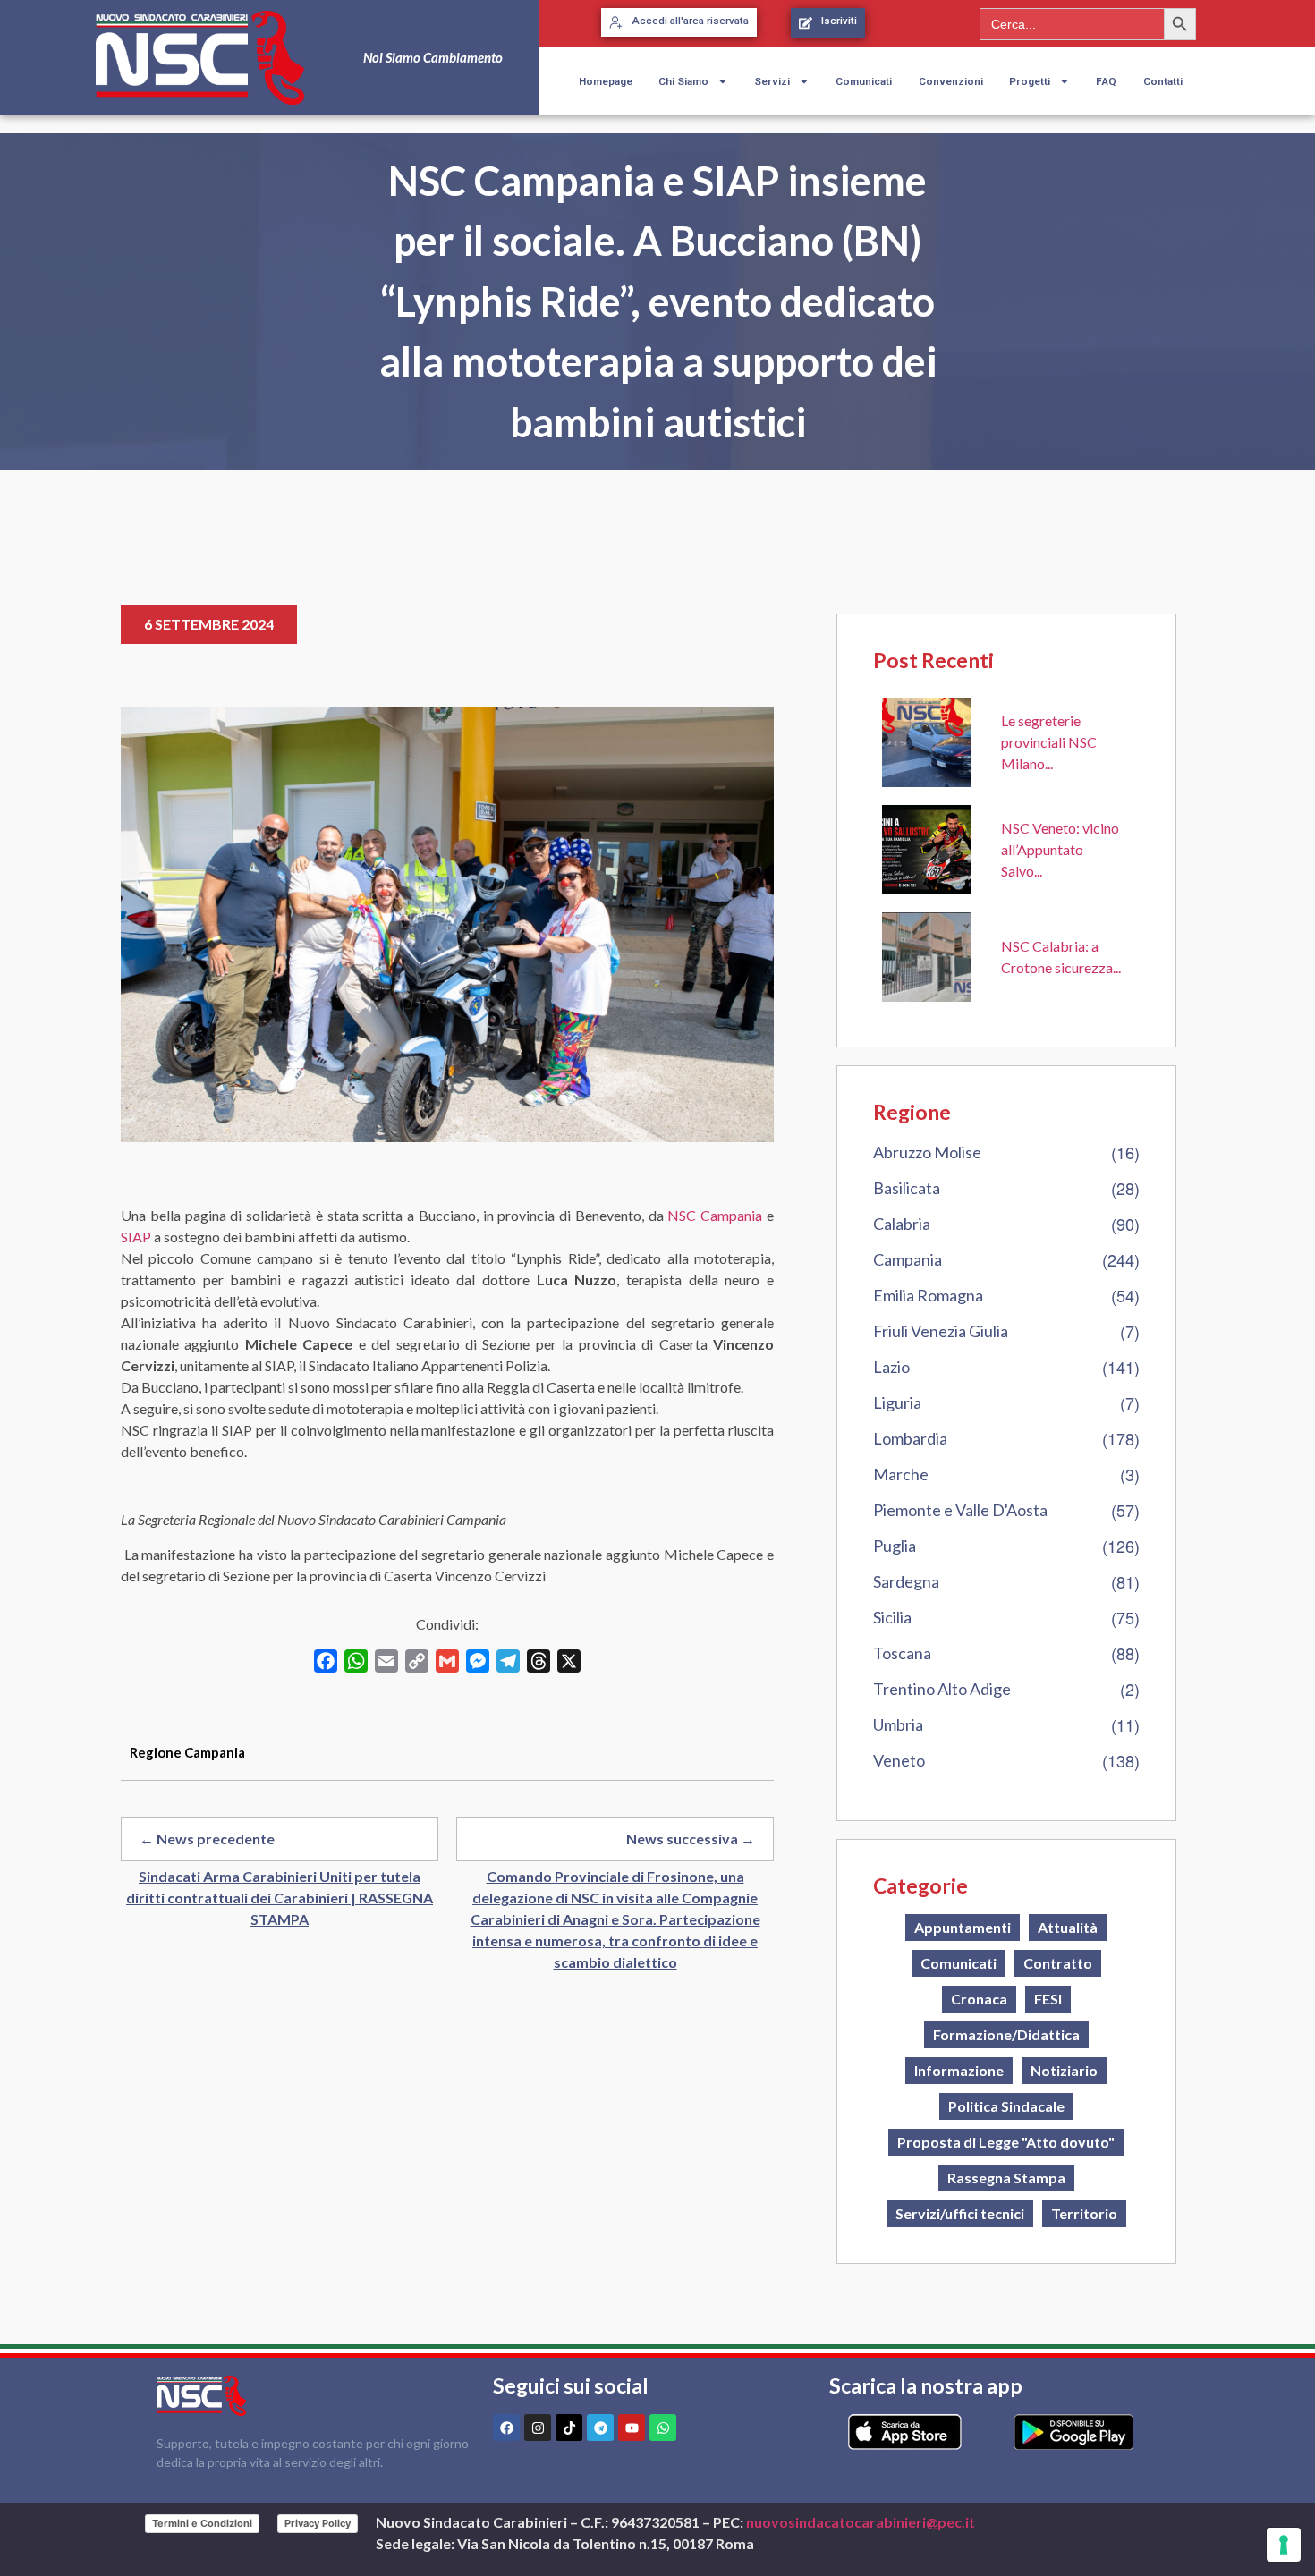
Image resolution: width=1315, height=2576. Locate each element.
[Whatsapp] (663, 2428)
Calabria (902, 1224)
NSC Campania (713, 1215)
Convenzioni (951, 81)
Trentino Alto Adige (942, 1689)
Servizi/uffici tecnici (960, 2213)
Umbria (898, 1724)
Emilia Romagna (928, 1295)
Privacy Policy (318, 2523)
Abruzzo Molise (927, 1152)
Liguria (897, 1402)
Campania (908, 1259)
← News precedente (207, 1839)
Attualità (1068, 1927)
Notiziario (1064, 2070)
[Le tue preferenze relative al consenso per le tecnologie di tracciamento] (1284, 2545)
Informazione (959, 2070)
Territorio (1084, 2213)
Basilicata (907, 1188)
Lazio (891, 1367)
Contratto (1058, 1963)
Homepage (606, 81)
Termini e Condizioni (202, 2523)
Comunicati (864, 81)
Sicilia (892, 1617)
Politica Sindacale (1006, 2106)
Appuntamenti (963, 1927)
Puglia (895, 1546)
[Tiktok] (569, 2428)
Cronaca (979, 1999)
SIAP (136, 1237)
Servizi (772, 81)
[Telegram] (600, 2428)
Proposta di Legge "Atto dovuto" (1006, 2142)
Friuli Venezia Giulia (941, 1331)
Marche (901, 1474)
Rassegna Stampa (1006, 2178)
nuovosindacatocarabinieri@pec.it (861, 2522)
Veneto (899, 1760)
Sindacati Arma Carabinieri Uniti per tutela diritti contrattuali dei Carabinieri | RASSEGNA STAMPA (280, 1898)
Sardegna (906, 1581)
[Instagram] (538, 2428)
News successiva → (691, 1839)
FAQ (1106, 81)
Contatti (1163, 81)
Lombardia (910, 1438)
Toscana (902, 1653)
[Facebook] (506, 2428)
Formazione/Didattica (1006, 2034)
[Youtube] (632, 2428)
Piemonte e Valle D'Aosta (960, 1510)
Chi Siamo (683, 81)
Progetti (1030, 81)
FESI (1048, 1999)
